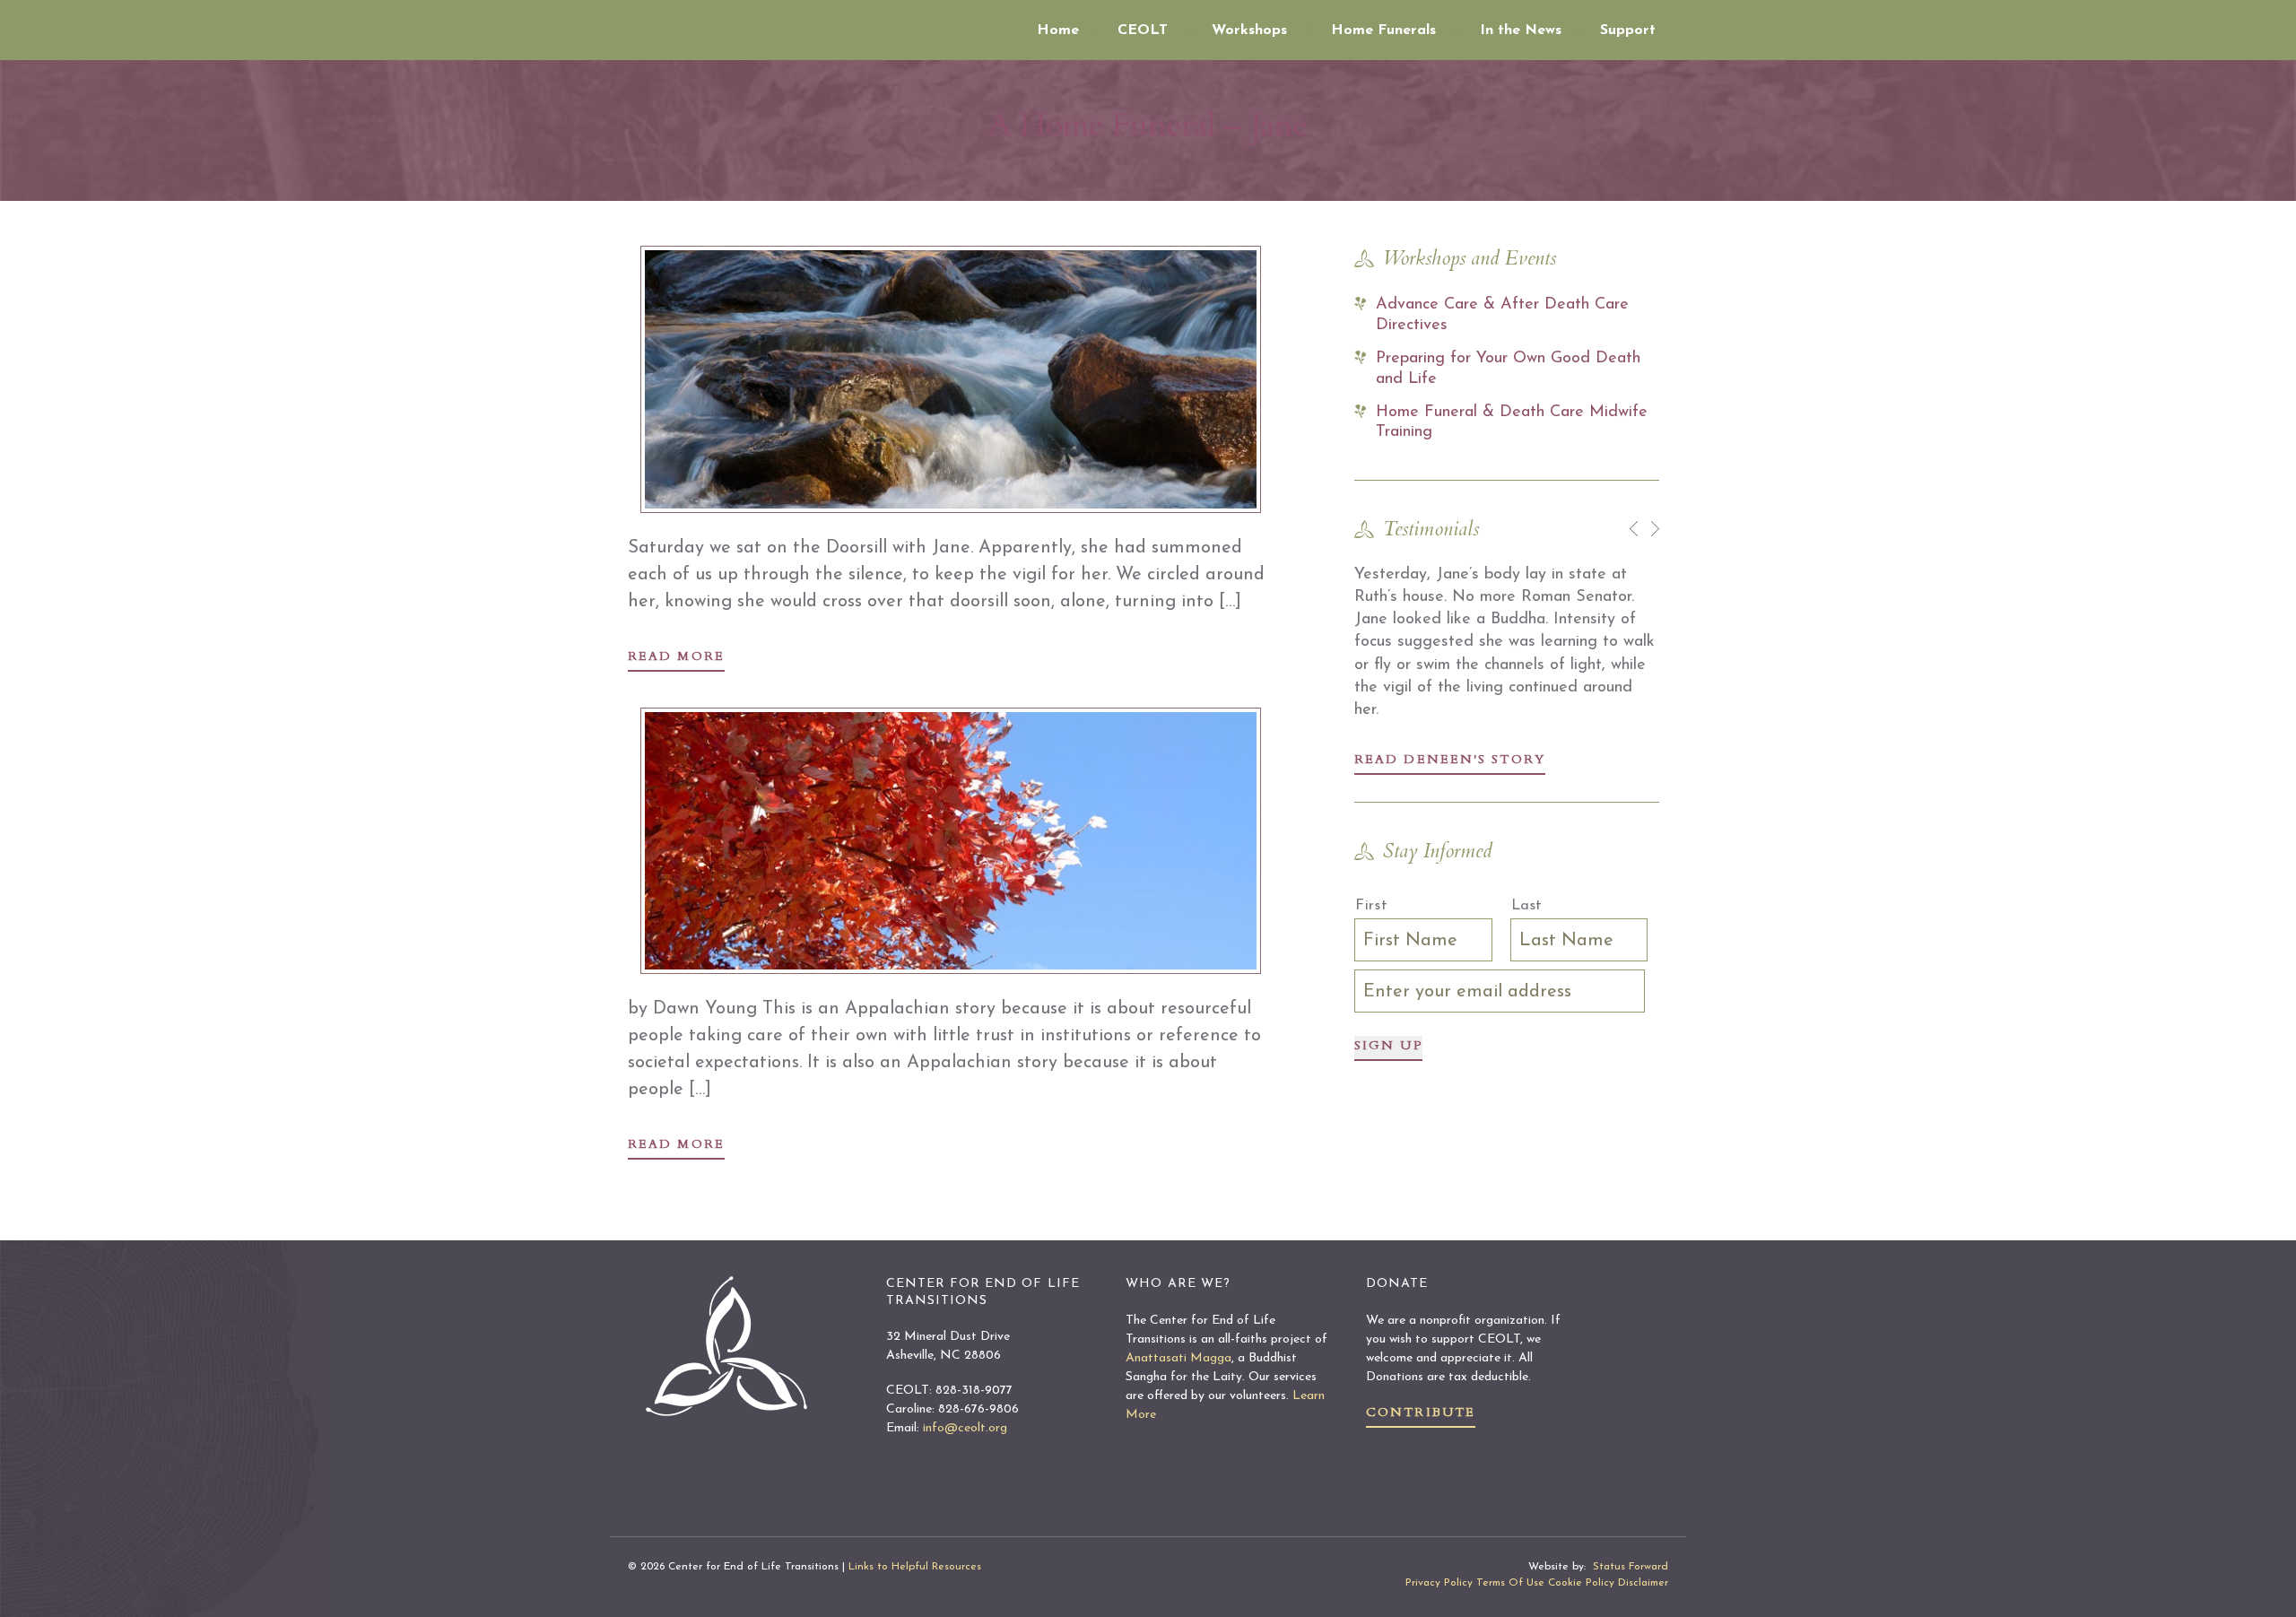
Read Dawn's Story (1441, 759)
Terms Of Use (1510, 1583)
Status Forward (1631, 1567)
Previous (1634, 529)
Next (1655, 529)
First (1371, 906)
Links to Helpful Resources (915, 1567)
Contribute (1421, 1412)
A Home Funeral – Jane (1148, 125)
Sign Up (1388, 1045)
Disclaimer (1643, 1583)
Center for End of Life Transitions (785, 27)
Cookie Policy (1581, 1583)
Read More (676, 656)
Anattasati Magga (1178, 1358)
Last (1527, 906)
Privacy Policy (1439, 1583)
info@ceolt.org (965, 1428)
